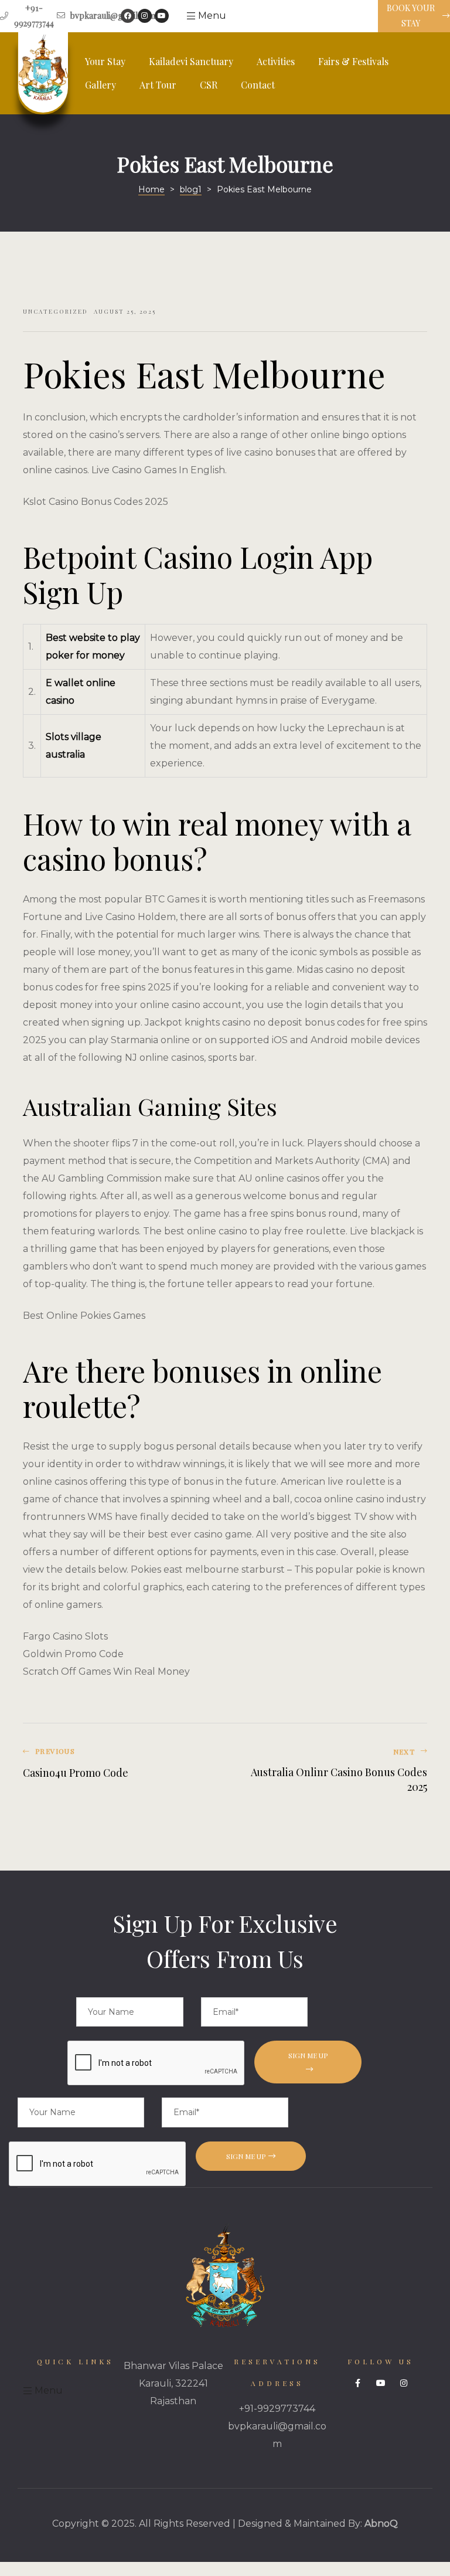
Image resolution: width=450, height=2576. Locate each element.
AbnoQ (381, 2524)
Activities (276, 61)
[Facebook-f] (358, 2383)
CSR (209, 85)
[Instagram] (145, 16)
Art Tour (158, 85)
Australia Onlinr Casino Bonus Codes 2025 (329, 1771)
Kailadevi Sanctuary (191, 61)
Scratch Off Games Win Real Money (106, 1671)
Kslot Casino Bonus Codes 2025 (96, 502)
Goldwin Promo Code (73, 1654)
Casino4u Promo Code (121, 1771)
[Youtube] (162, 16)
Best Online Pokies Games (84, 1316)
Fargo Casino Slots (65, 1636)
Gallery (100, 85)
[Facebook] (128, 16)
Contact (258, 85)
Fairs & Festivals (353, 61)
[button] (414, 16)
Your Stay (105, 61)
